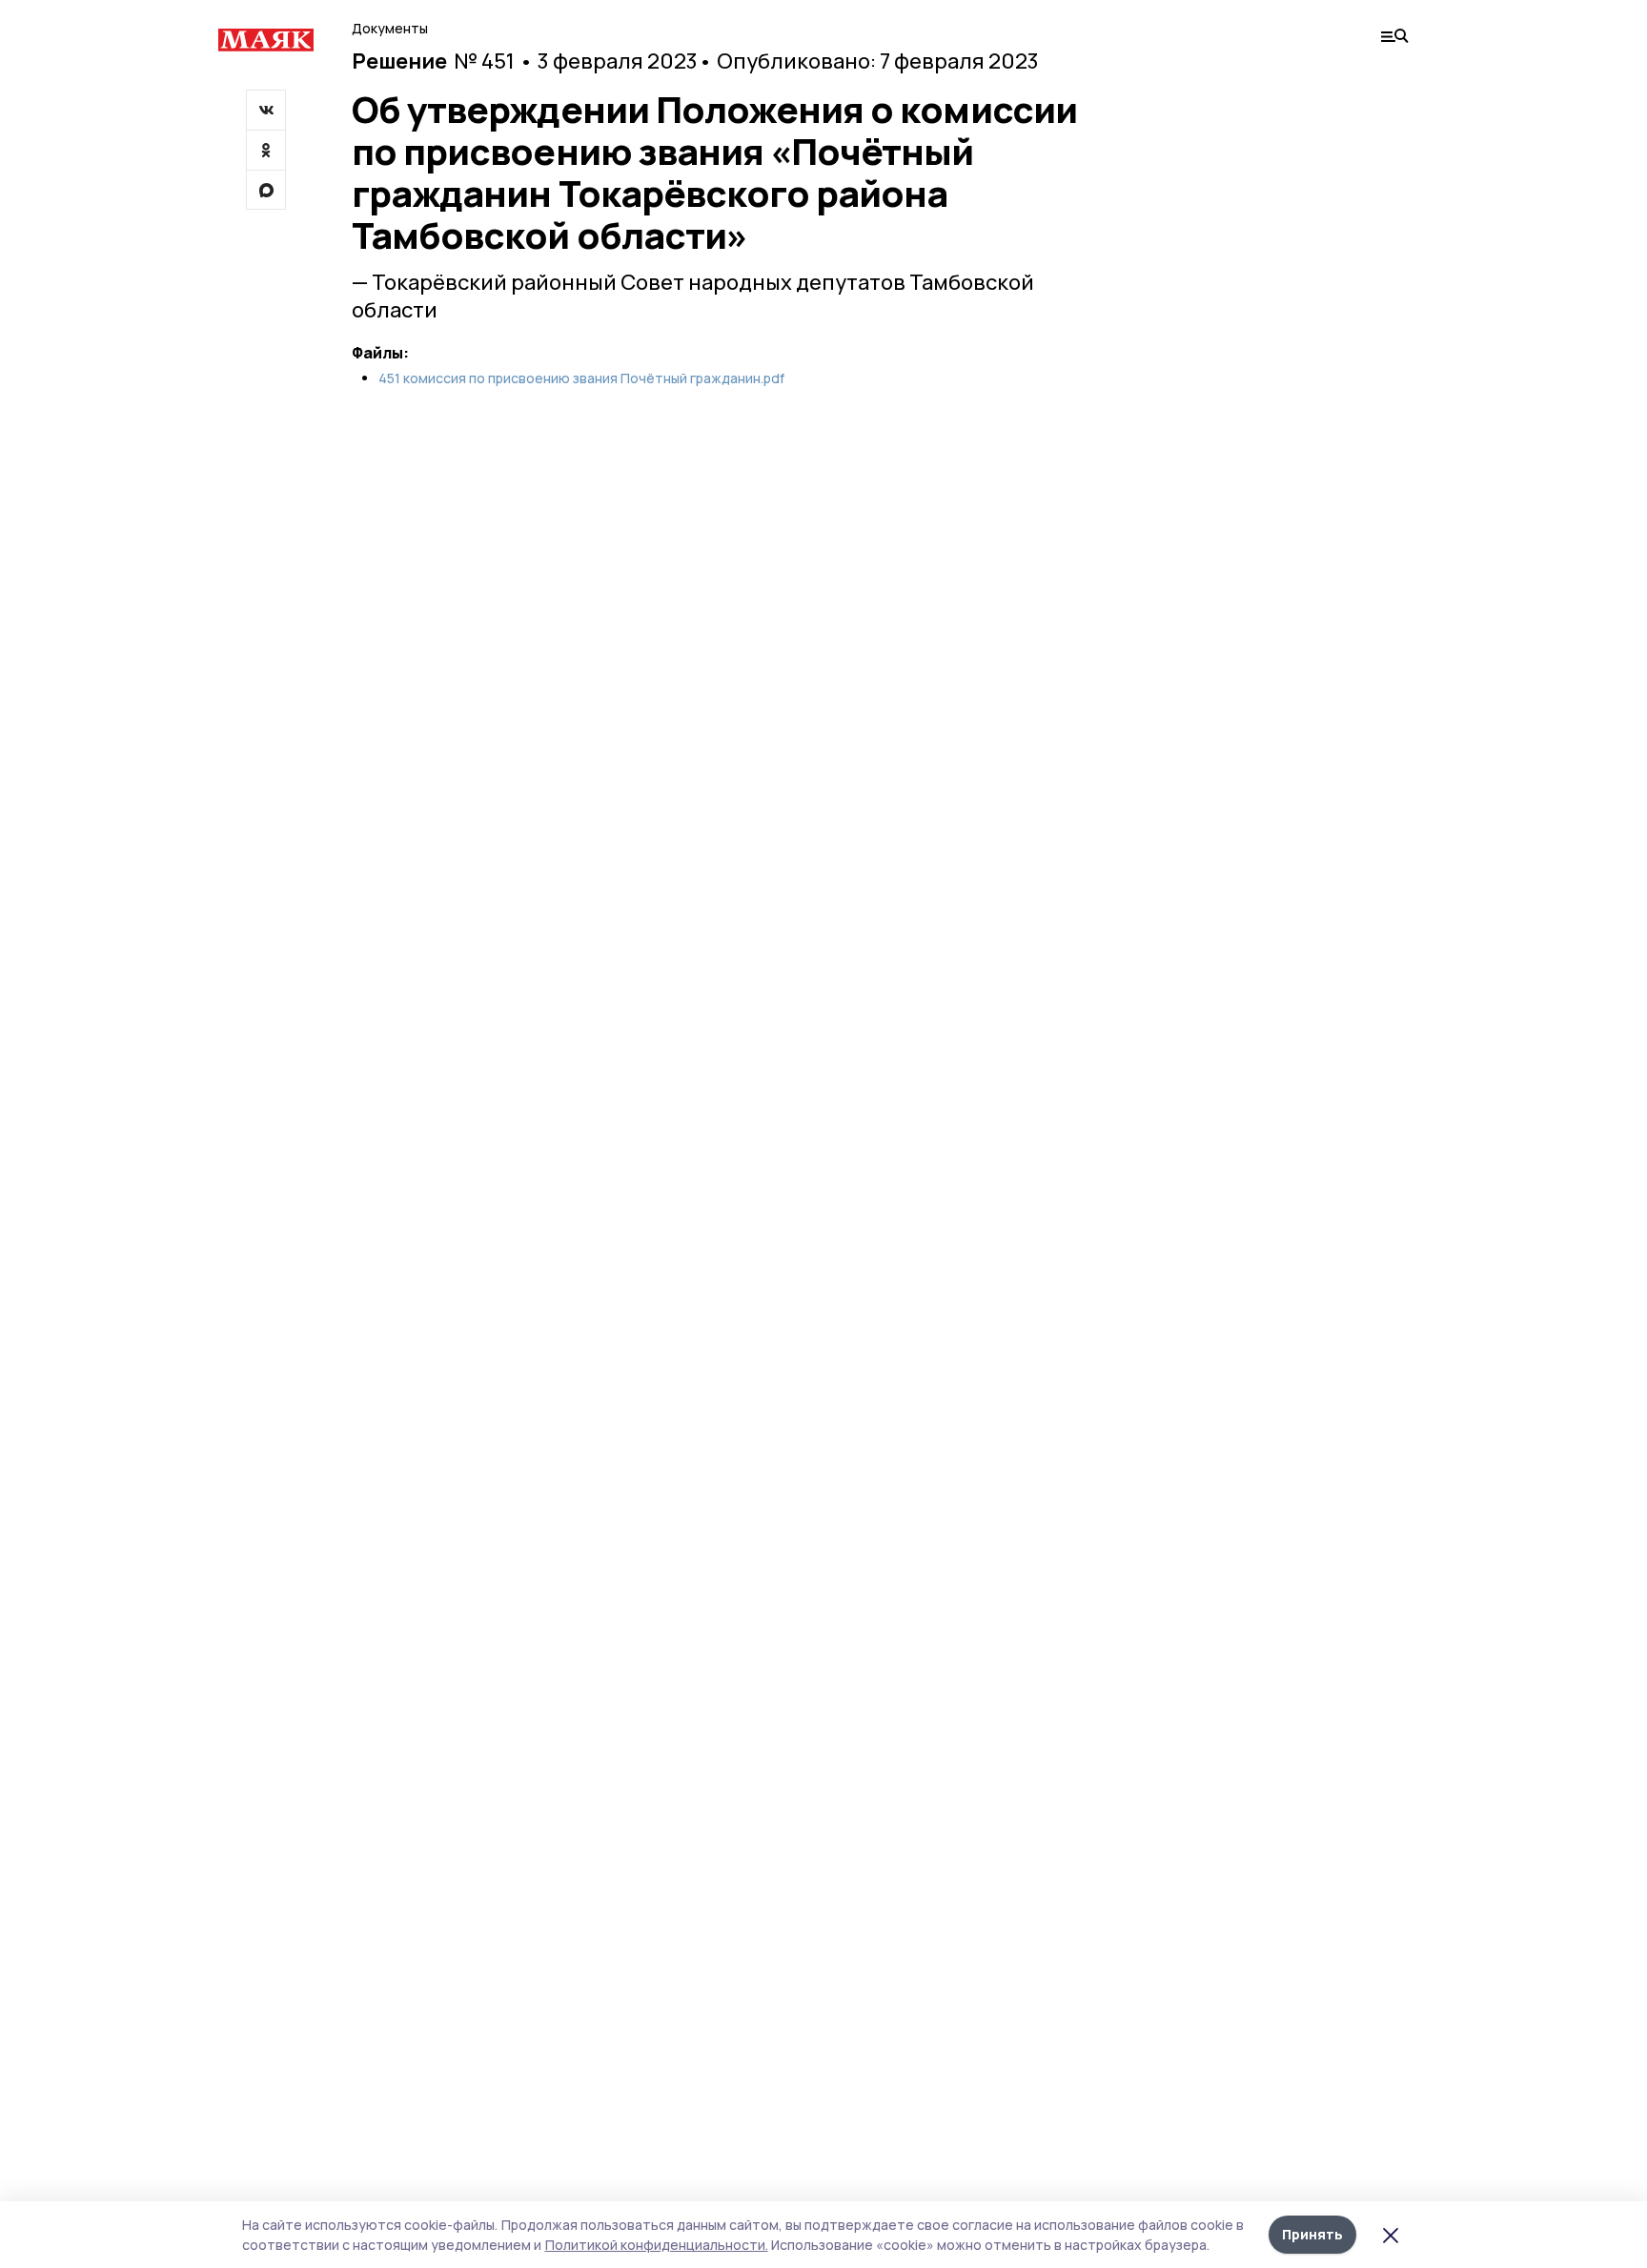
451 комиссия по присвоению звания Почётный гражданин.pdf (581, 378)
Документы (390, 28)
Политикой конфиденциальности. (657, 2245)
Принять (1312, 2234)
